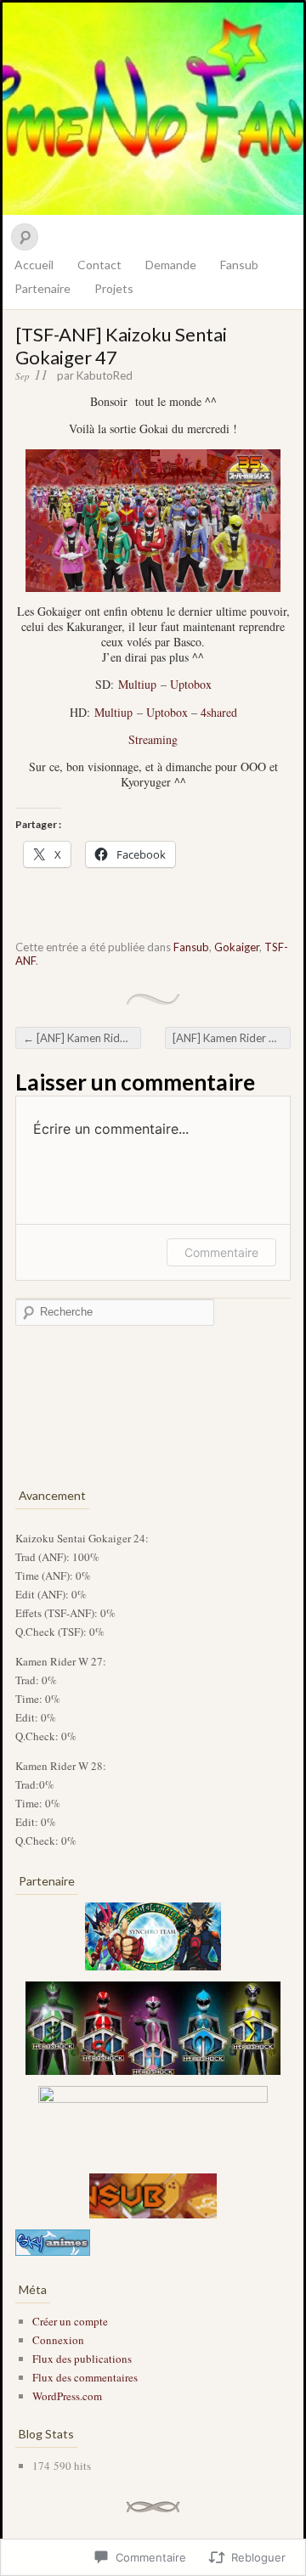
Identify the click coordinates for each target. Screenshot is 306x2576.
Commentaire (221, 1252)
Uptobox (191, 684)
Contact (99, 265)
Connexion (58, 2340)
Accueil (34, 265)
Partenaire (42, 288)
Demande (171, 265)
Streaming (153, 739)
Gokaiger (237, 947)
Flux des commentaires (85, 2377)
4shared (219, 712)
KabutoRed (105, 375)
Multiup (137, 684)
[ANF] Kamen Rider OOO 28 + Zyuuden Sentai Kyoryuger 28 (232, 1038)
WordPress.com (67, 2396)
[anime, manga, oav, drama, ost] (53, 2252)
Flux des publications (82, 2359)
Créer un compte (70, 2321)
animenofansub (153, 109)
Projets (114, 288)
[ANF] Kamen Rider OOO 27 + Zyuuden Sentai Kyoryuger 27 (82, 1038)
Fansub (239, 265)
